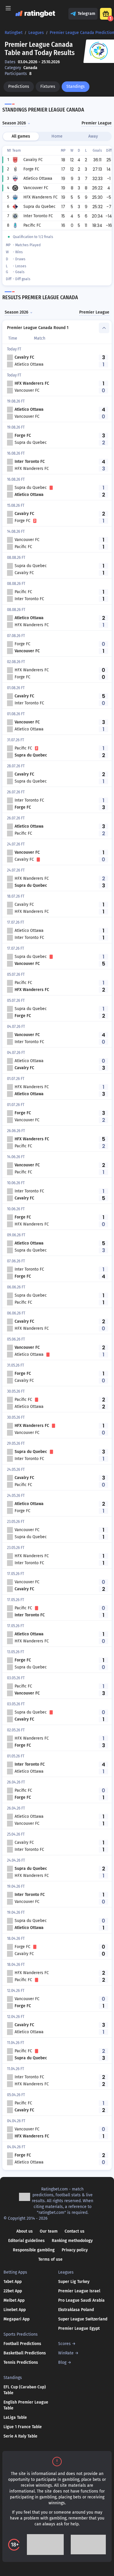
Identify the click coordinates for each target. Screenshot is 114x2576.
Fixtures (48, 87)
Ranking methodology (72, 2241)
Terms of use (50, 2259)
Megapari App (17, 2319)
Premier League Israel (79, 2291)
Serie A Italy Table (20, 2436)
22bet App (13, 2291)
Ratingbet (14, 33)
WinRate (66, 2353)
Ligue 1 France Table (23, 2427)
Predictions (19, 87)
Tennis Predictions (21, 2362)
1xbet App (13, 2282)
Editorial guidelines (26, 2241)
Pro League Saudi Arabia (81, 2300)
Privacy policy (75, 2250)
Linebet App (15, 2310)
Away (93, 136)
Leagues (36, 33)
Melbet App (14, 2300)
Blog (62, 2362)
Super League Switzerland (83, 2319)
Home (57, 136)
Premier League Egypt (79, 2328)
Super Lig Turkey (74, 2282)
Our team (49, 2231)
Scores (64, 2344)
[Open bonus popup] (106, 14)
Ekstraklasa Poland (76, 2310)
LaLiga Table (15, 2417)
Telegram (87, 14)
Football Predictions (22, 2344)
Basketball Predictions (25, 2353)
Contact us (75, 2231)
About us (25, 2231)
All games (21, 136)
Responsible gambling (34, 2250)
